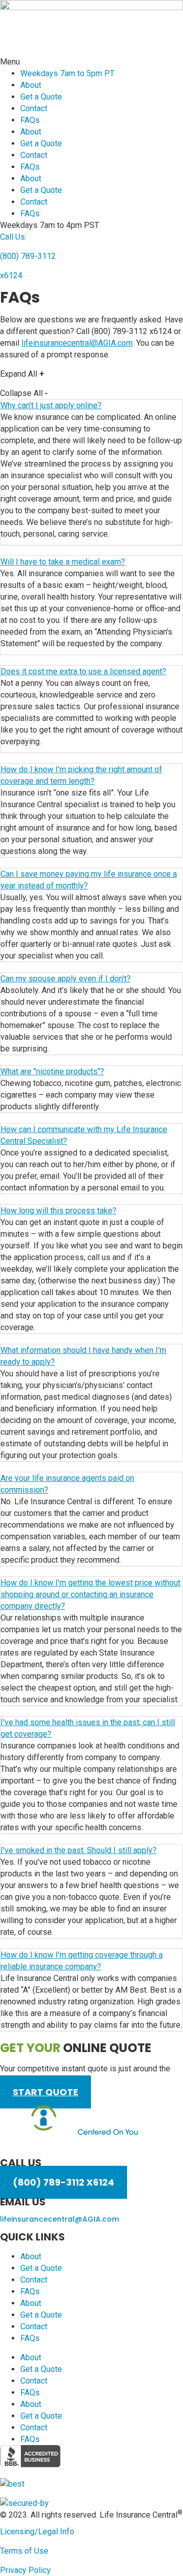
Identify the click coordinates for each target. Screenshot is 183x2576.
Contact (34, 108)
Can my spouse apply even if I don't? (66, 979)
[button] (91, 62)
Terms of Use (24, 2551)
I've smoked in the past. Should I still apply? (79, 1850)
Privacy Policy (25, 2570)
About (31, 85)
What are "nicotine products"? (52, 1071)
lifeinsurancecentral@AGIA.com (77, 343)
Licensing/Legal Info (37, 2532)
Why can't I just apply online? (51, 405)
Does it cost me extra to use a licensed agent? (83, 671)
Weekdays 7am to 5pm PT (67, 73)
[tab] (91, 608)
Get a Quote (41, 97)
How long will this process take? (58, 1211)
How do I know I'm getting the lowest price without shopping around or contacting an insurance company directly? (90, 1594)
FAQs (30, 120)
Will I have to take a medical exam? (63, 562)
